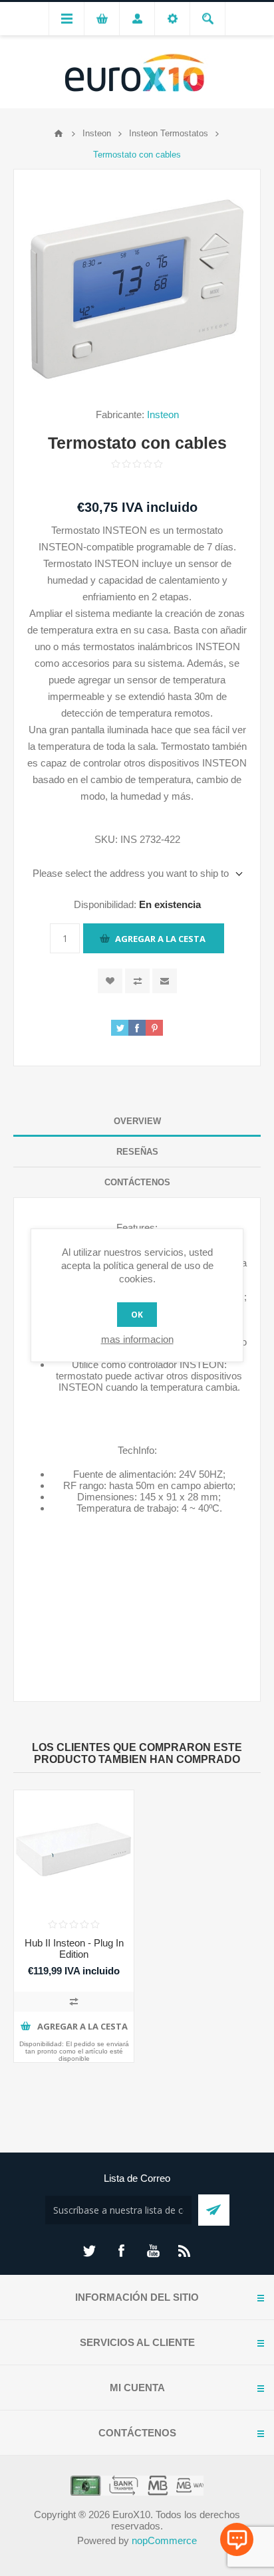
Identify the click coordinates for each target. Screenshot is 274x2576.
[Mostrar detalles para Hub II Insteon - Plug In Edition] (74, 1850)
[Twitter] (89, 2251)
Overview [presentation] (137, 1121)
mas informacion (137, 1339)
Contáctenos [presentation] (137, 1182)
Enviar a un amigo (165, 981)
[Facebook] (121, 2251)
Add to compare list (74, 2002)
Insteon (163, 414)
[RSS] (185, 2251)
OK (137, 1315)
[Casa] (59, 134)
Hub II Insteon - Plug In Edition (74, 1948)
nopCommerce (164, 2540)
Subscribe (214, 2210)
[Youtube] (153, 2251)
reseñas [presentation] (137, 1152)
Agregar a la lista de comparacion (137, 981)
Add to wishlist (110, 981)
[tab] (137, 1121)
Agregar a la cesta (160, 939)
